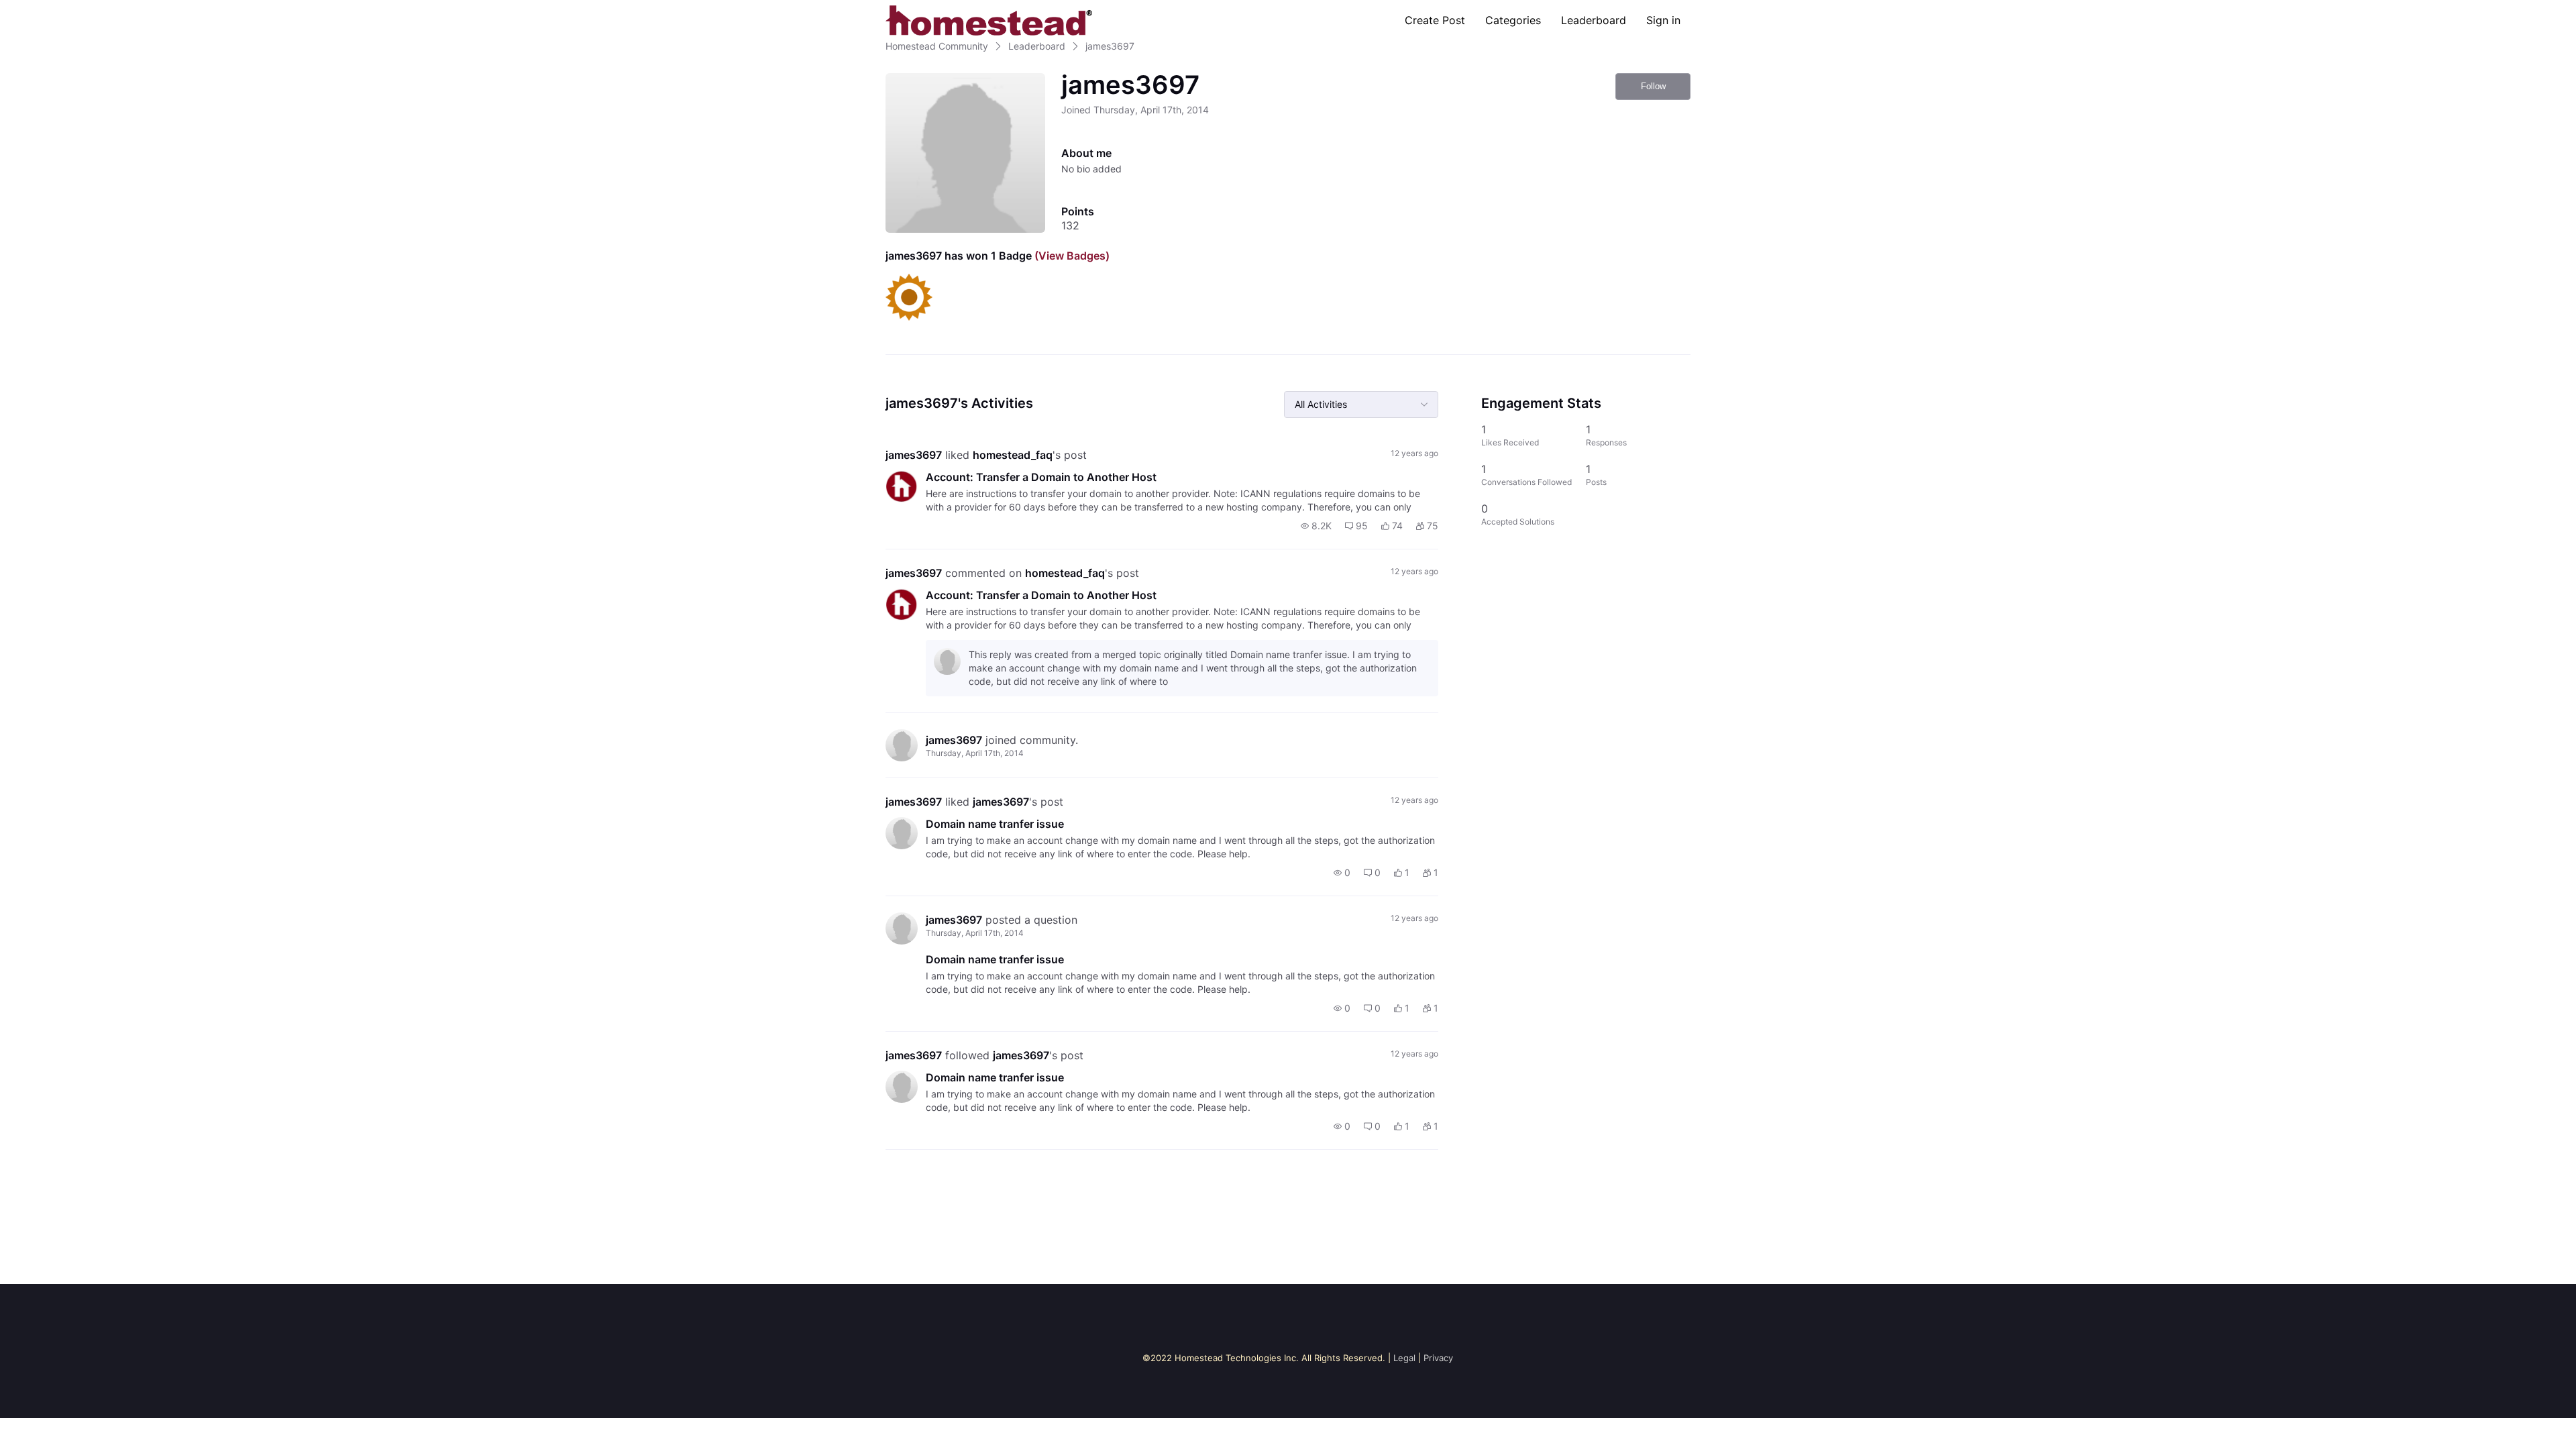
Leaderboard (1594, 20)
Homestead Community (937, 46)
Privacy (1438, 1358)
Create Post (1435, 20)
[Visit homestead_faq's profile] (902, 486)
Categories (1513, 20)
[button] (1316, 526)
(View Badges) (1071, 256)
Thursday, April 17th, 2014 (975, 753)
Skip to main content (56, 10)
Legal (1404, 1358)
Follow (1653, 86)
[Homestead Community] (989, 20)
